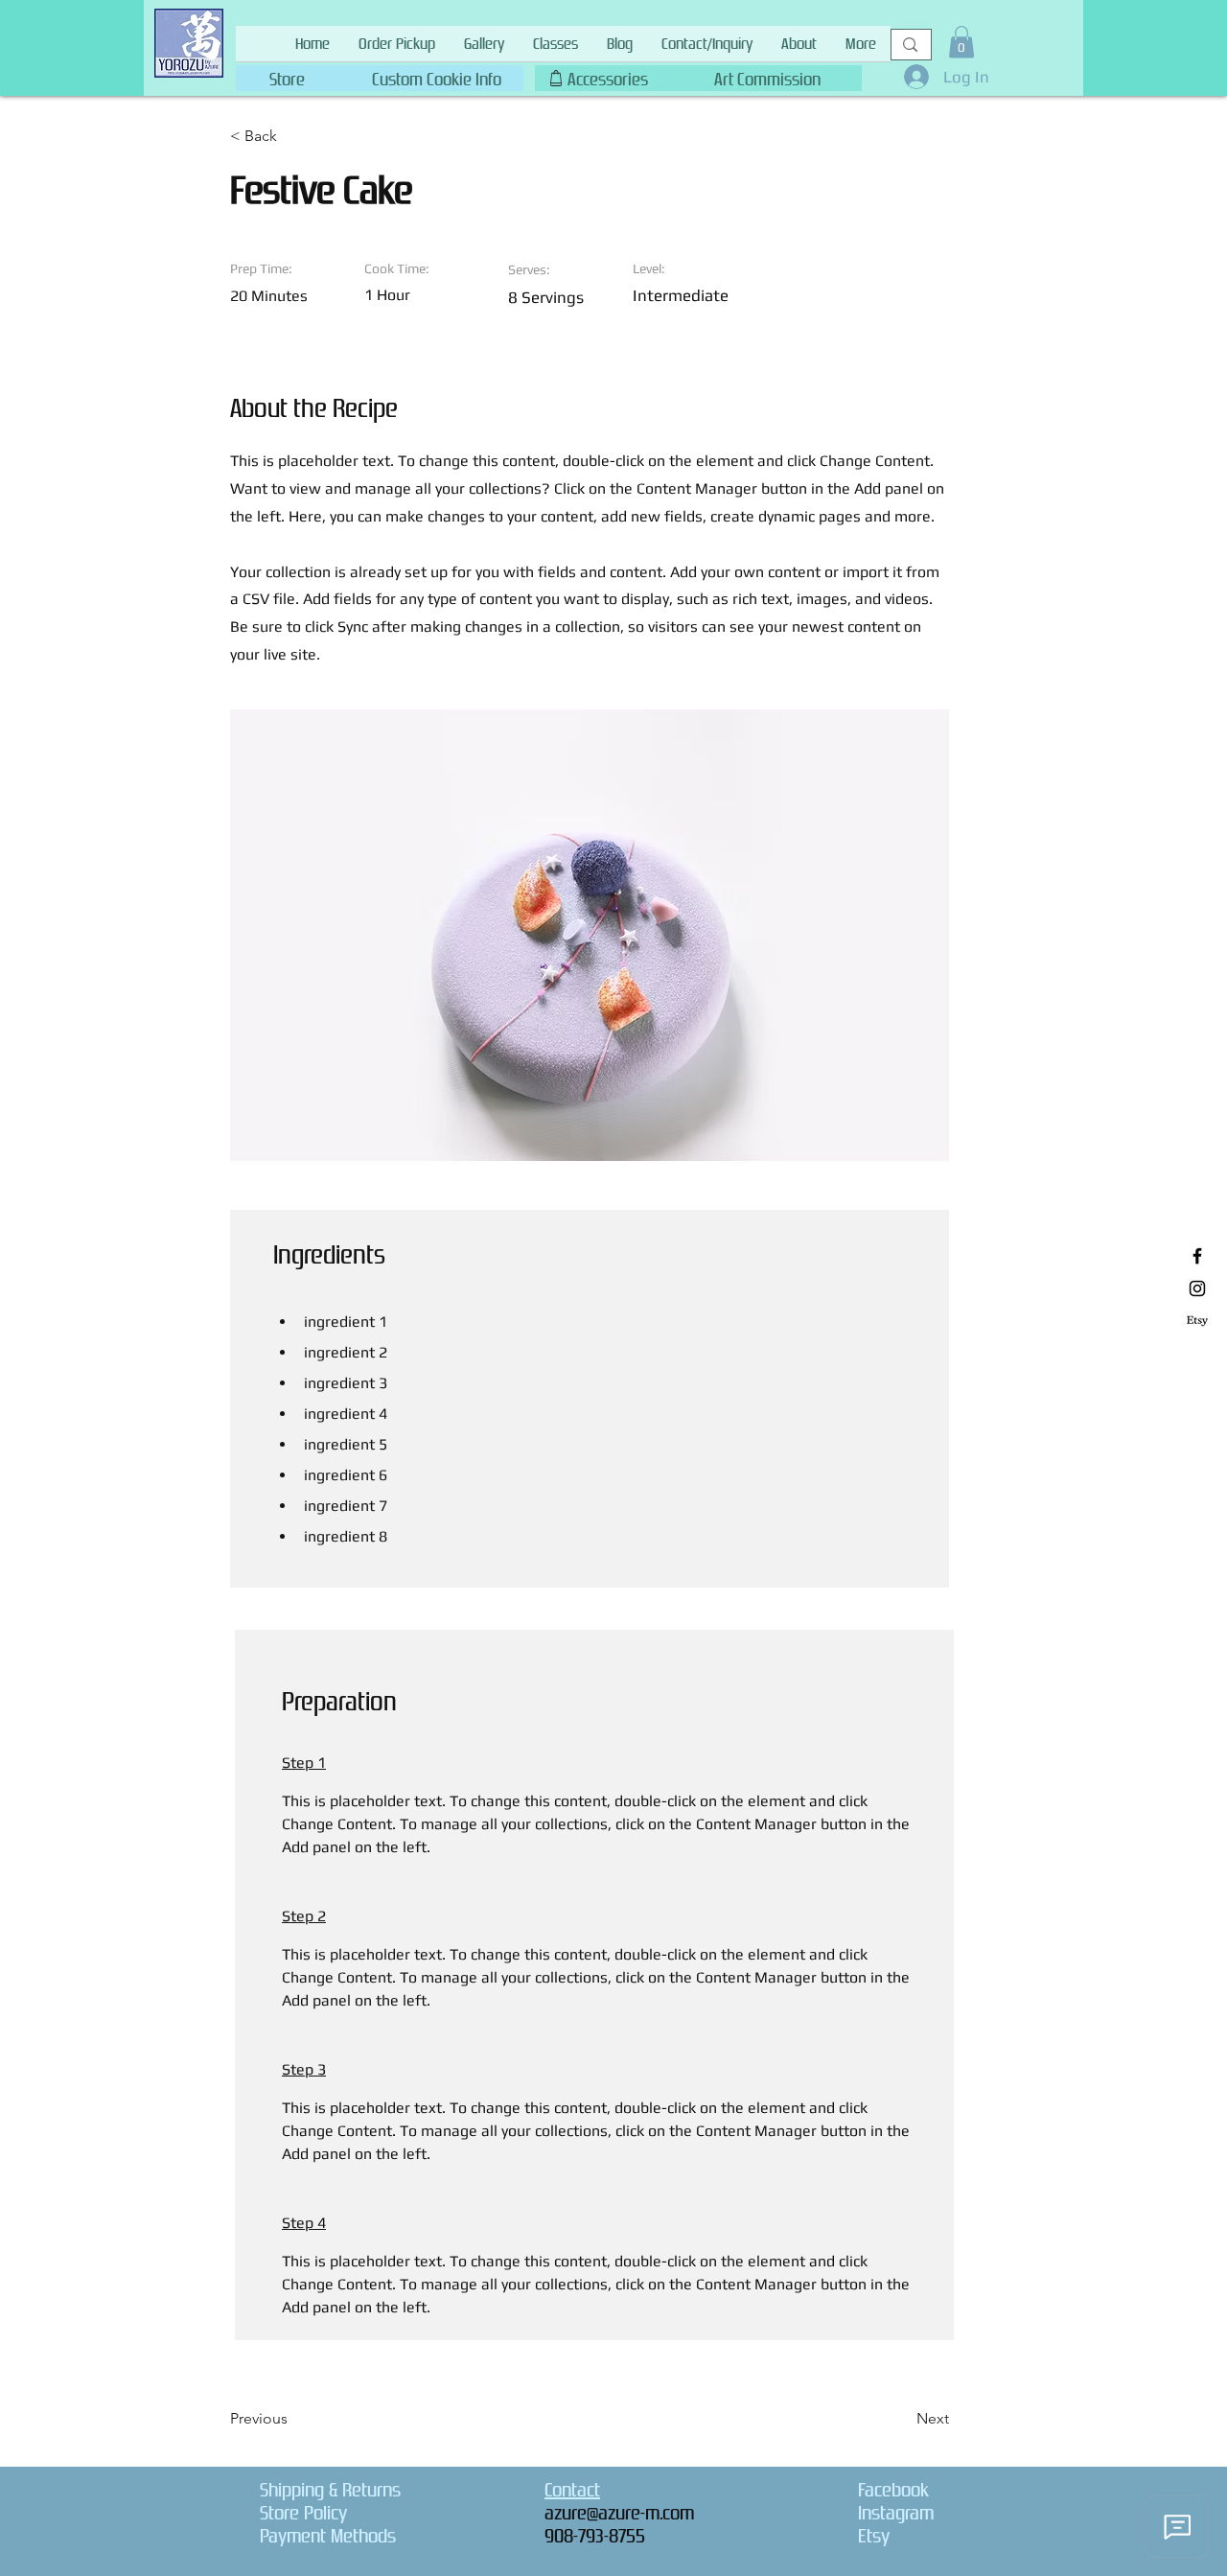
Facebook (893, 2490)
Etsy (874, 2536)
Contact (572, 2490)
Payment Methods (328, 2536)
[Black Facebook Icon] (1197, 1256)
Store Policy (303, 2513)
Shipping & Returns (330, 2490)
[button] (436, 75)
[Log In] (911, 77)
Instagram (896, 2513)
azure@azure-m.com (619, 2513)
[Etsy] (1197, 1321)
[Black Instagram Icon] (1197, 1288)
